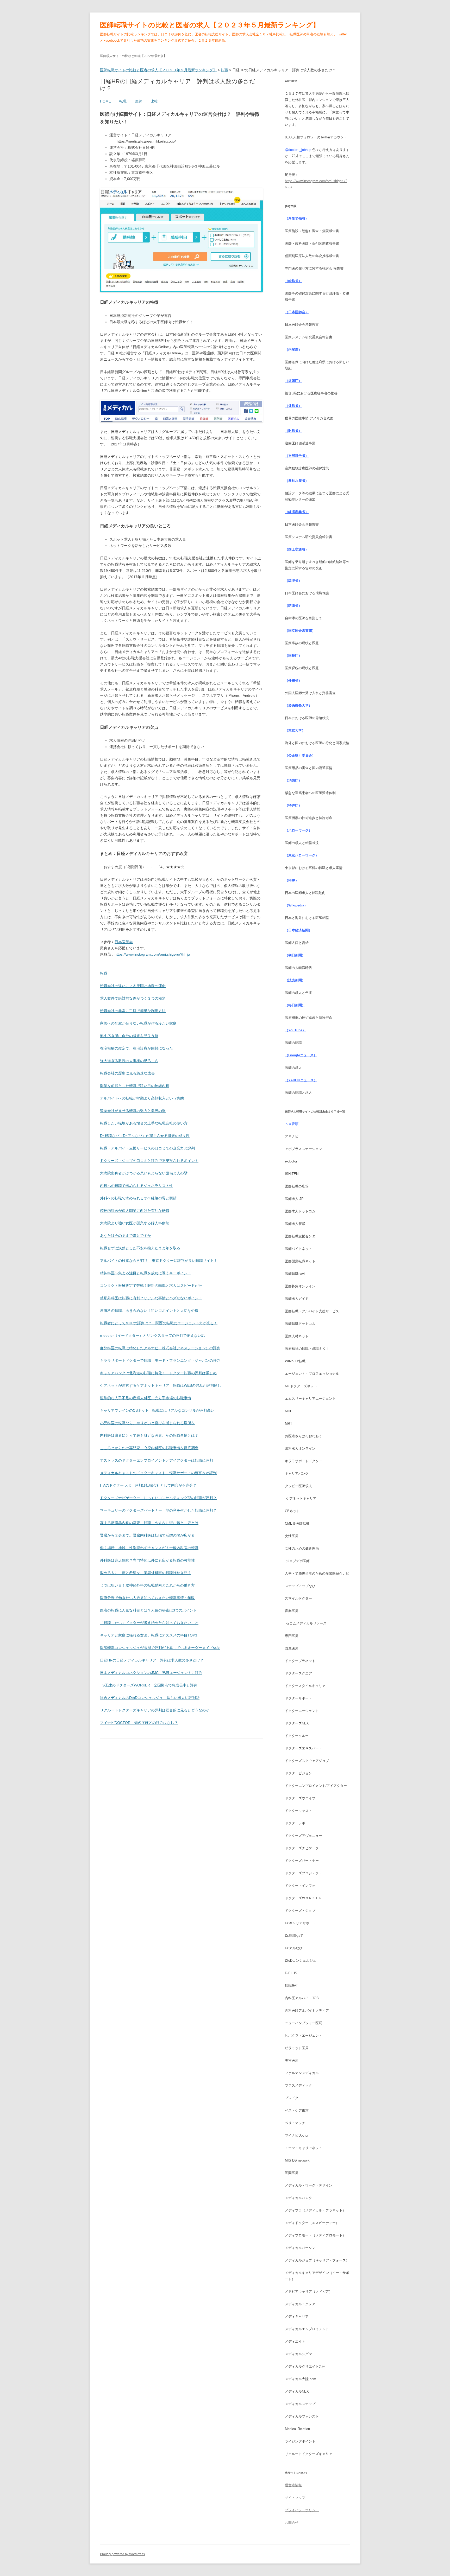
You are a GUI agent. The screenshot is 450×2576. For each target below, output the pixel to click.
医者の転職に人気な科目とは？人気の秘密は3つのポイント (148, 1610)
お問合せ (292, 2523)
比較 (154, 101)
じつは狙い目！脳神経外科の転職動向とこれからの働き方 (147, 1585)
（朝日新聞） (295, 955)
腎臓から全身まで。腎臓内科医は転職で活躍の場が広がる (147, 1535)
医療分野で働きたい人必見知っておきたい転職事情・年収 (147, 1598)
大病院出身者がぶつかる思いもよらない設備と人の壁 (144, 1173)
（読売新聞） (295, 980)
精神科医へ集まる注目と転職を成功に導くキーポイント (146, 1273)
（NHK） (292, 880)
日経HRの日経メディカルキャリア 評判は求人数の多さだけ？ (152, 1660)
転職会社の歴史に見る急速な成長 (127, 1073)
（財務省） (293, 431)
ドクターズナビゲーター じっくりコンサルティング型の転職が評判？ (158, 1498)
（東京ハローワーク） (302, 855)
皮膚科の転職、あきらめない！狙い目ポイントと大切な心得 (149, 1311)
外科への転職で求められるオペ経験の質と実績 (138, 1198)
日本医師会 (124, 942)
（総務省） (293, 281)
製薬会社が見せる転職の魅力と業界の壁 (133, 1111)
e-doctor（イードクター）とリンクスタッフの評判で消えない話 (152, 1335)
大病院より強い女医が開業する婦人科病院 (135, 1223)
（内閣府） (293, 350)
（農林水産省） (297, 481)
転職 (123, 101)
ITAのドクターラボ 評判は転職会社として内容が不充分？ (148, 1485)
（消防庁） (293, 780)
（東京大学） (295, 730)
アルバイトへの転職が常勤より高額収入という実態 (142, 1098)
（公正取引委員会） (300, 755)
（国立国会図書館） (300, 631)
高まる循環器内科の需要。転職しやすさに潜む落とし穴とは (149, 1523)
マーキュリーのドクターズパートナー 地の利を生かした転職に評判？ (158, 1510)
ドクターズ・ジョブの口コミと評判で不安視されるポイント (149, 1161)
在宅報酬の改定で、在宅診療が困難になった (136, 1048)
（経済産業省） (297, 512)
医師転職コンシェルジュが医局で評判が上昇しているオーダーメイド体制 (160, 1648)
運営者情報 (293, 2485)
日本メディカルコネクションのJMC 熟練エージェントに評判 (151, 1673)
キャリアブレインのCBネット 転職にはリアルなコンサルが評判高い (157, 1410)
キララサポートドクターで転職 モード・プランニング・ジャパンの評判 (160, 1360)
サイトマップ (295, 2498)
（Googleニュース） (301, 1055)
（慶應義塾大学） (298, 705)
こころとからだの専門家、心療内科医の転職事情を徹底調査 (149, 1448)
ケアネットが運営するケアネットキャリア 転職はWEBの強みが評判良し (161, 1385)
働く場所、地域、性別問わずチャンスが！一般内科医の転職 (149, 1548)
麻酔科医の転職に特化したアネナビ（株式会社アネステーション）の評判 (160, 1348)
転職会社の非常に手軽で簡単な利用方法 (133, 1011)
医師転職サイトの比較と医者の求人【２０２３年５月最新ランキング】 (210, 25)
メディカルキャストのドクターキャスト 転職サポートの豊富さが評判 (158, 1473)
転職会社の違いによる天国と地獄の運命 (133, 986)
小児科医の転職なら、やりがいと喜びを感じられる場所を (147, 1423)
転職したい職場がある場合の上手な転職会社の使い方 (144, 1123)
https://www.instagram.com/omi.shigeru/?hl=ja (152, 954)
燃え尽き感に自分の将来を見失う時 (129, 1036)
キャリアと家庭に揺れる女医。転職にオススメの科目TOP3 (149, 1635)
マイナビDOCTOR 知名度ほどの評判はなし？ (139, 1723)
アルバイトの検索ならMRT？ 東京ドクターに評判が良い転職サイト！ (159, 1261)
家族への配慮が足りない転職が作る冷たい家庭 (138, 1023)
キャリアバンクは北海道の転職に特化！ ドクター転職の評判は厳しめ (158, 1373)
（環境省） (293, 581)
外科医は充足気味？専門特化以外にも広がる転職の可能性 (147, 1560)
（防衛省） (293, 606)
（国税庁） (293, 656)
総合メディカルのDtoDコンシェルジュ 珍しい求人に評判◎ (150, 1698)
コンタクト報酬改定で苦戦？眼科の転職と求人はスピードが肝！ (153, 1286)
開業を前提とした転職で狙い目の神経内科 (135, 1086)
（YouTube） (295, 1030)
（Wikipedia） (296, 905)
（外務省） (293, 406)
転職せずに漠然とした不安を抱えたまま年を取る (140, 1248)
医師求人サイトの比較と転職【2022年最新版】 (133, 56)
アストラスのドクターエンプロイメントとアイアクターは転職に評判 (157, 1460)
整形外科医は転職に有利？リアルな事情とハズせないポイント (151, 1298)
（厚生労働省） (297, 218)
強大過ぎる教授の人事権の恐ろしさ (129, 1061)
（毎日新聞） (295, 1005)
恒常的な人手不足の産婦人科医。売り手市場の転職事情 (146, 1398)
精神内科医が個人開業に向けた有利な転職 (135, 1211)
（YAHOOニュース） (301, 1080)
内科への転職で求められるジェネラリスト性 (136, 1186)
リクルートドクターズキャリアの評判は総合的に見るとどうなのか (155, 1710)
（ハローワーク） (298, 830)
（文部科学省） (297, 456)
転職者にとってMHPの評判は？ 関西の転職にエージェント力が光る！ (159, 1323)
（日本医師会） (297, 312)
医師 (139, 101)
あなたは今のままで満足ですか (126, 1236)
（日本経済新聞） (298, 930)
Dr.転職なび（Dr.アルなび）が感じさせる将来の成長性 (145, 1136)
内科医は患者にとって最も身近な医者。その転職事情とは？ (149, 1435)
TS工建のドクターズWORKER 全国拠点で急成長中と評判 (149, 1685)
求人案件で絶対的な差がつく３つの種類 (133, 998)
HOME (105, 101)
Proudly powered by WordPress (122, 2554)
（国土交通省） (297, 549)
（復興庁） (293, 381)
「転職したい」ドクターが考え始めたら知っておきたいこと (149, 1623)
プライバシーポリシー (302, 2510)
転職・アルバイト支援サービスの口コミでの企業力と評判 (147, 1148)
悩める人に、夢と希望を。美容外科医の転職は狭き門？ (146, 1573)
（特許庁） (293, 805)
